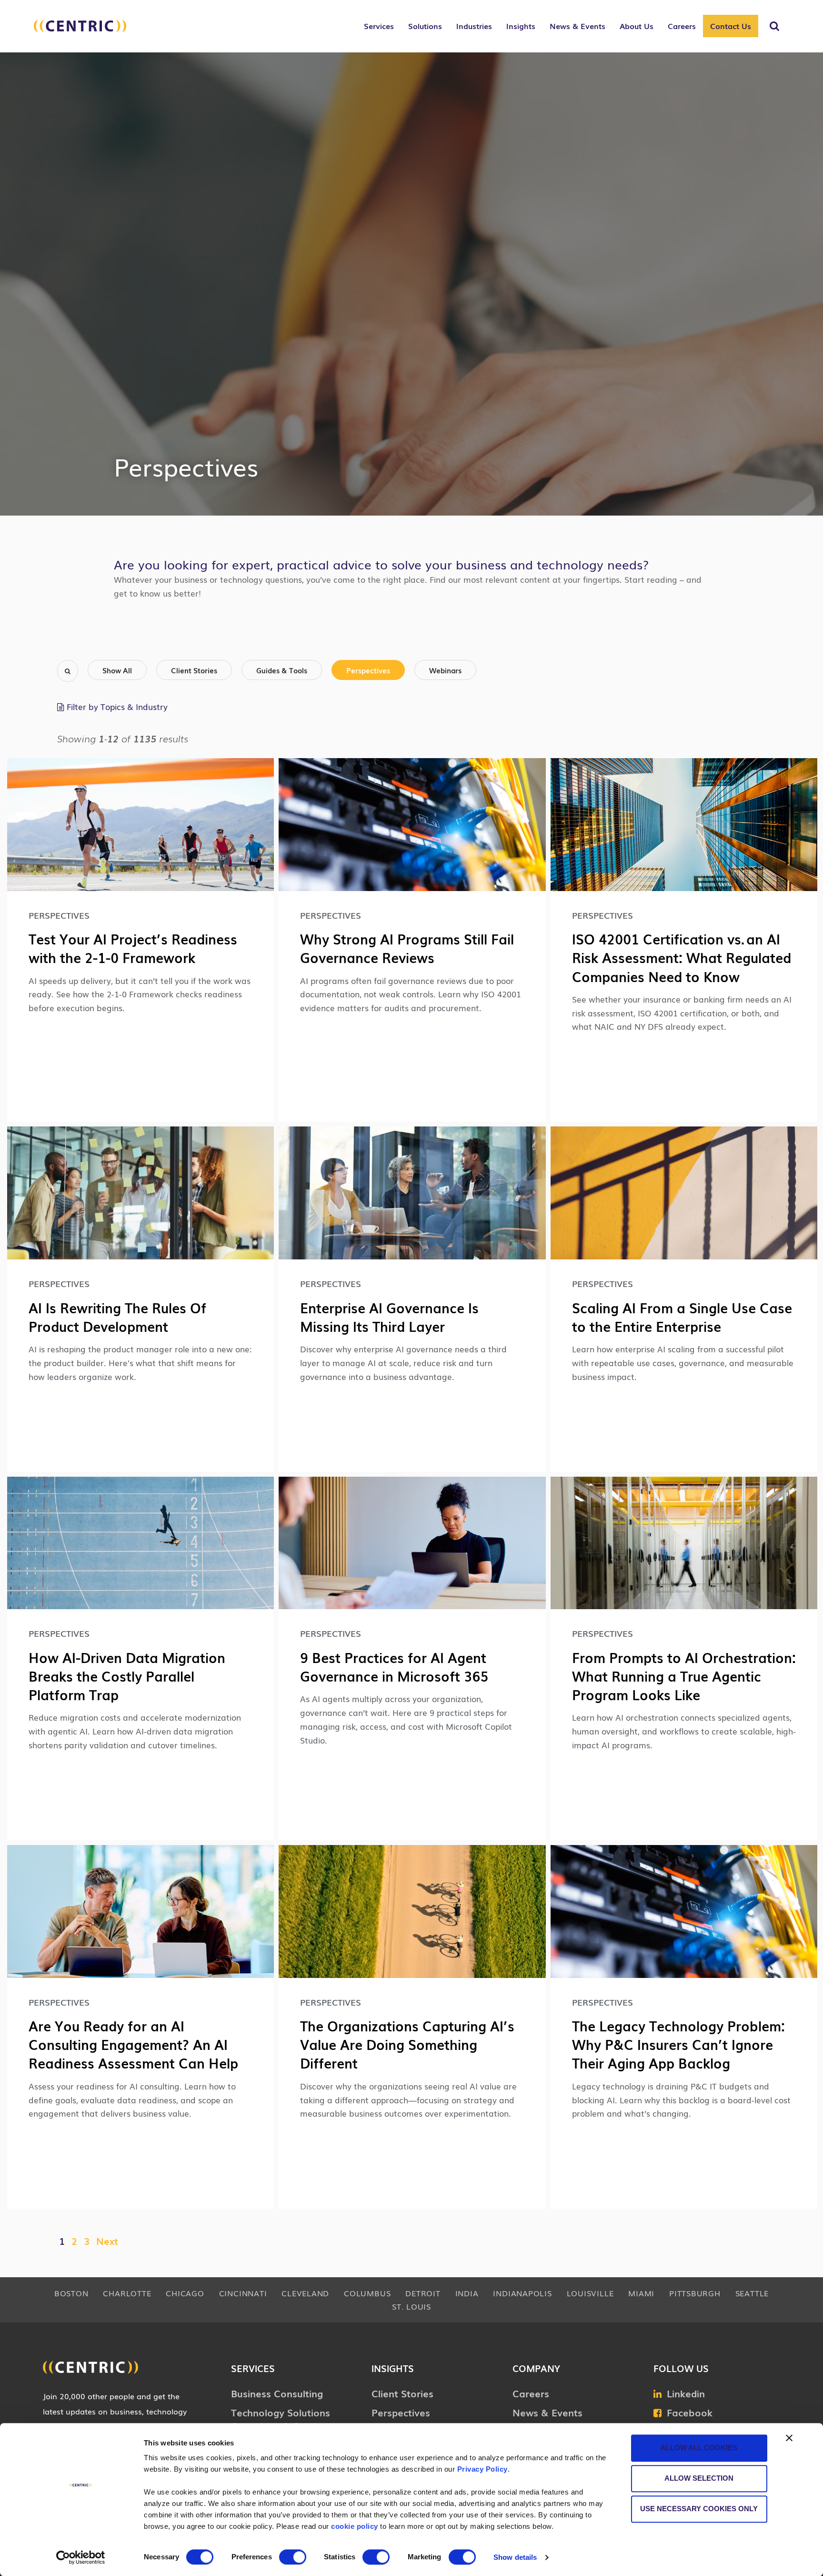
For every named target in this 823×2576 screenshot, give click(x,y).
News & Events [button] (577, 26)
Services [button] (379, 26)
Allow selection (699, 2478)
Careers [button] (682, 26)
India (467, 2293)
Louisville (590, 2293)
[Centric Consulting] (80, 31)
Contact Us (731, 26)
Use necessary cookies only (699, 2509)
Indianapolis (522, 2293)
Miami (641, 2293)
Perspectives (368, 670)
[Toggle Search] (774, 26)
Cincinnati (243, 2293)
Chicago (185, 2293)
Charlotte (127, 2293)
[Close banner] (789, 2438)
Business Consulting (277, 2393)
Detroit (423, 2293)
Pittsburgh (695, 2293)
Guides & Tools (282, 670)
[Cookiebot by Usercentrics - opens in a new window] (81, 2557)
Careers (531, 2393)
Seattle (752, 2293)
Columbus (367, 2293)
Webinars (445, 670)
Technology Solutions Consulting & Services (281, 2419)
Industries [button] (474, 26)
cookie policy (355, 2526)
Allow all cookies (699, 2448)
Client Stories (194, 670)
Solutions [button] (425, 26)
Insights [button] (521, 26)
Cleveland (305, 2293)
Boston (71, 2293)
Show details (515, 2557)
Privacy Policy (482, 2469)
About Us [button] (637, 26)
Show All (117, 670)
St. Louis (411, 2306)
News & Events (547, 2412)
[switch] (293, 2557)
